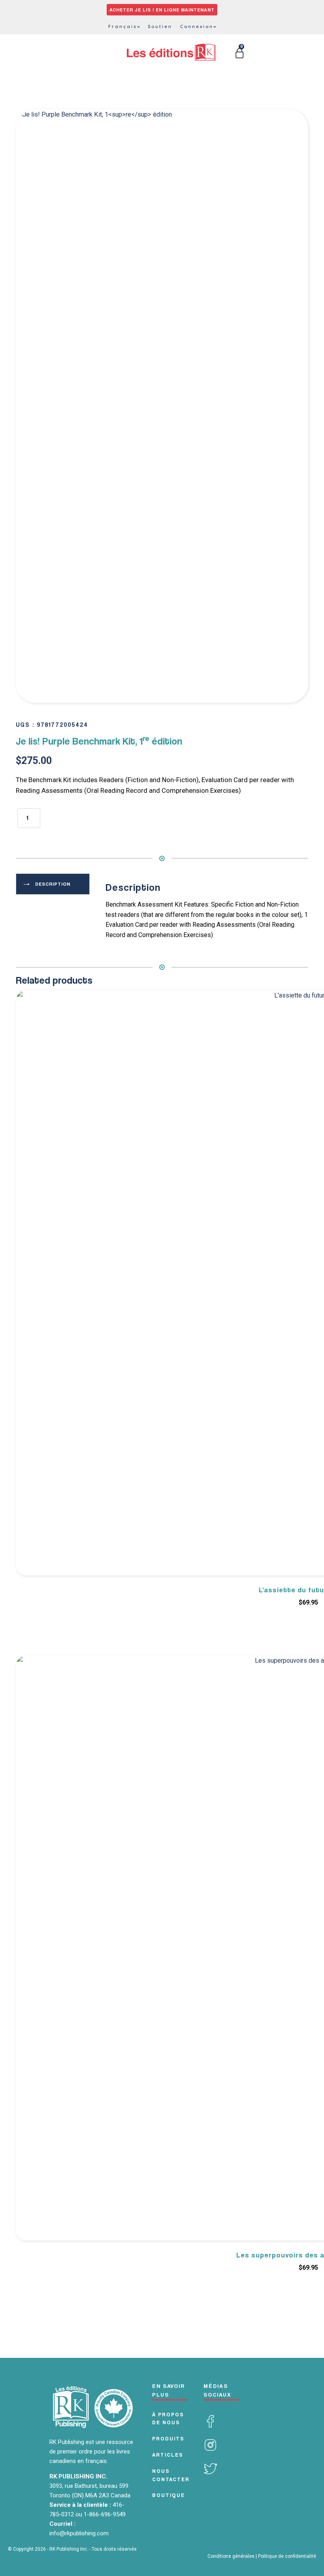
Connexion (197, 26)
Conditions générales (231, 2556)
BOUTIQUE (169, 2495)
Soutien (160, 26)
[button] (294, 123)
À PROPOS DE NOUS (168, 2419)
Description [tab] (53, 884)
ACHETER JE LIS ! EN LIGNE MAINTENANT (162, 10)
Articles (168, 2455)
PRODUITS (168, 2438)
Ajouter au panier (102, 823)
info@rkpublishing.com (79, 2533)
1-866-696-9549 (105, 2514)
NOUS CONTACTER (171, 2475)
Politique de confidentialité (287, 2556)
